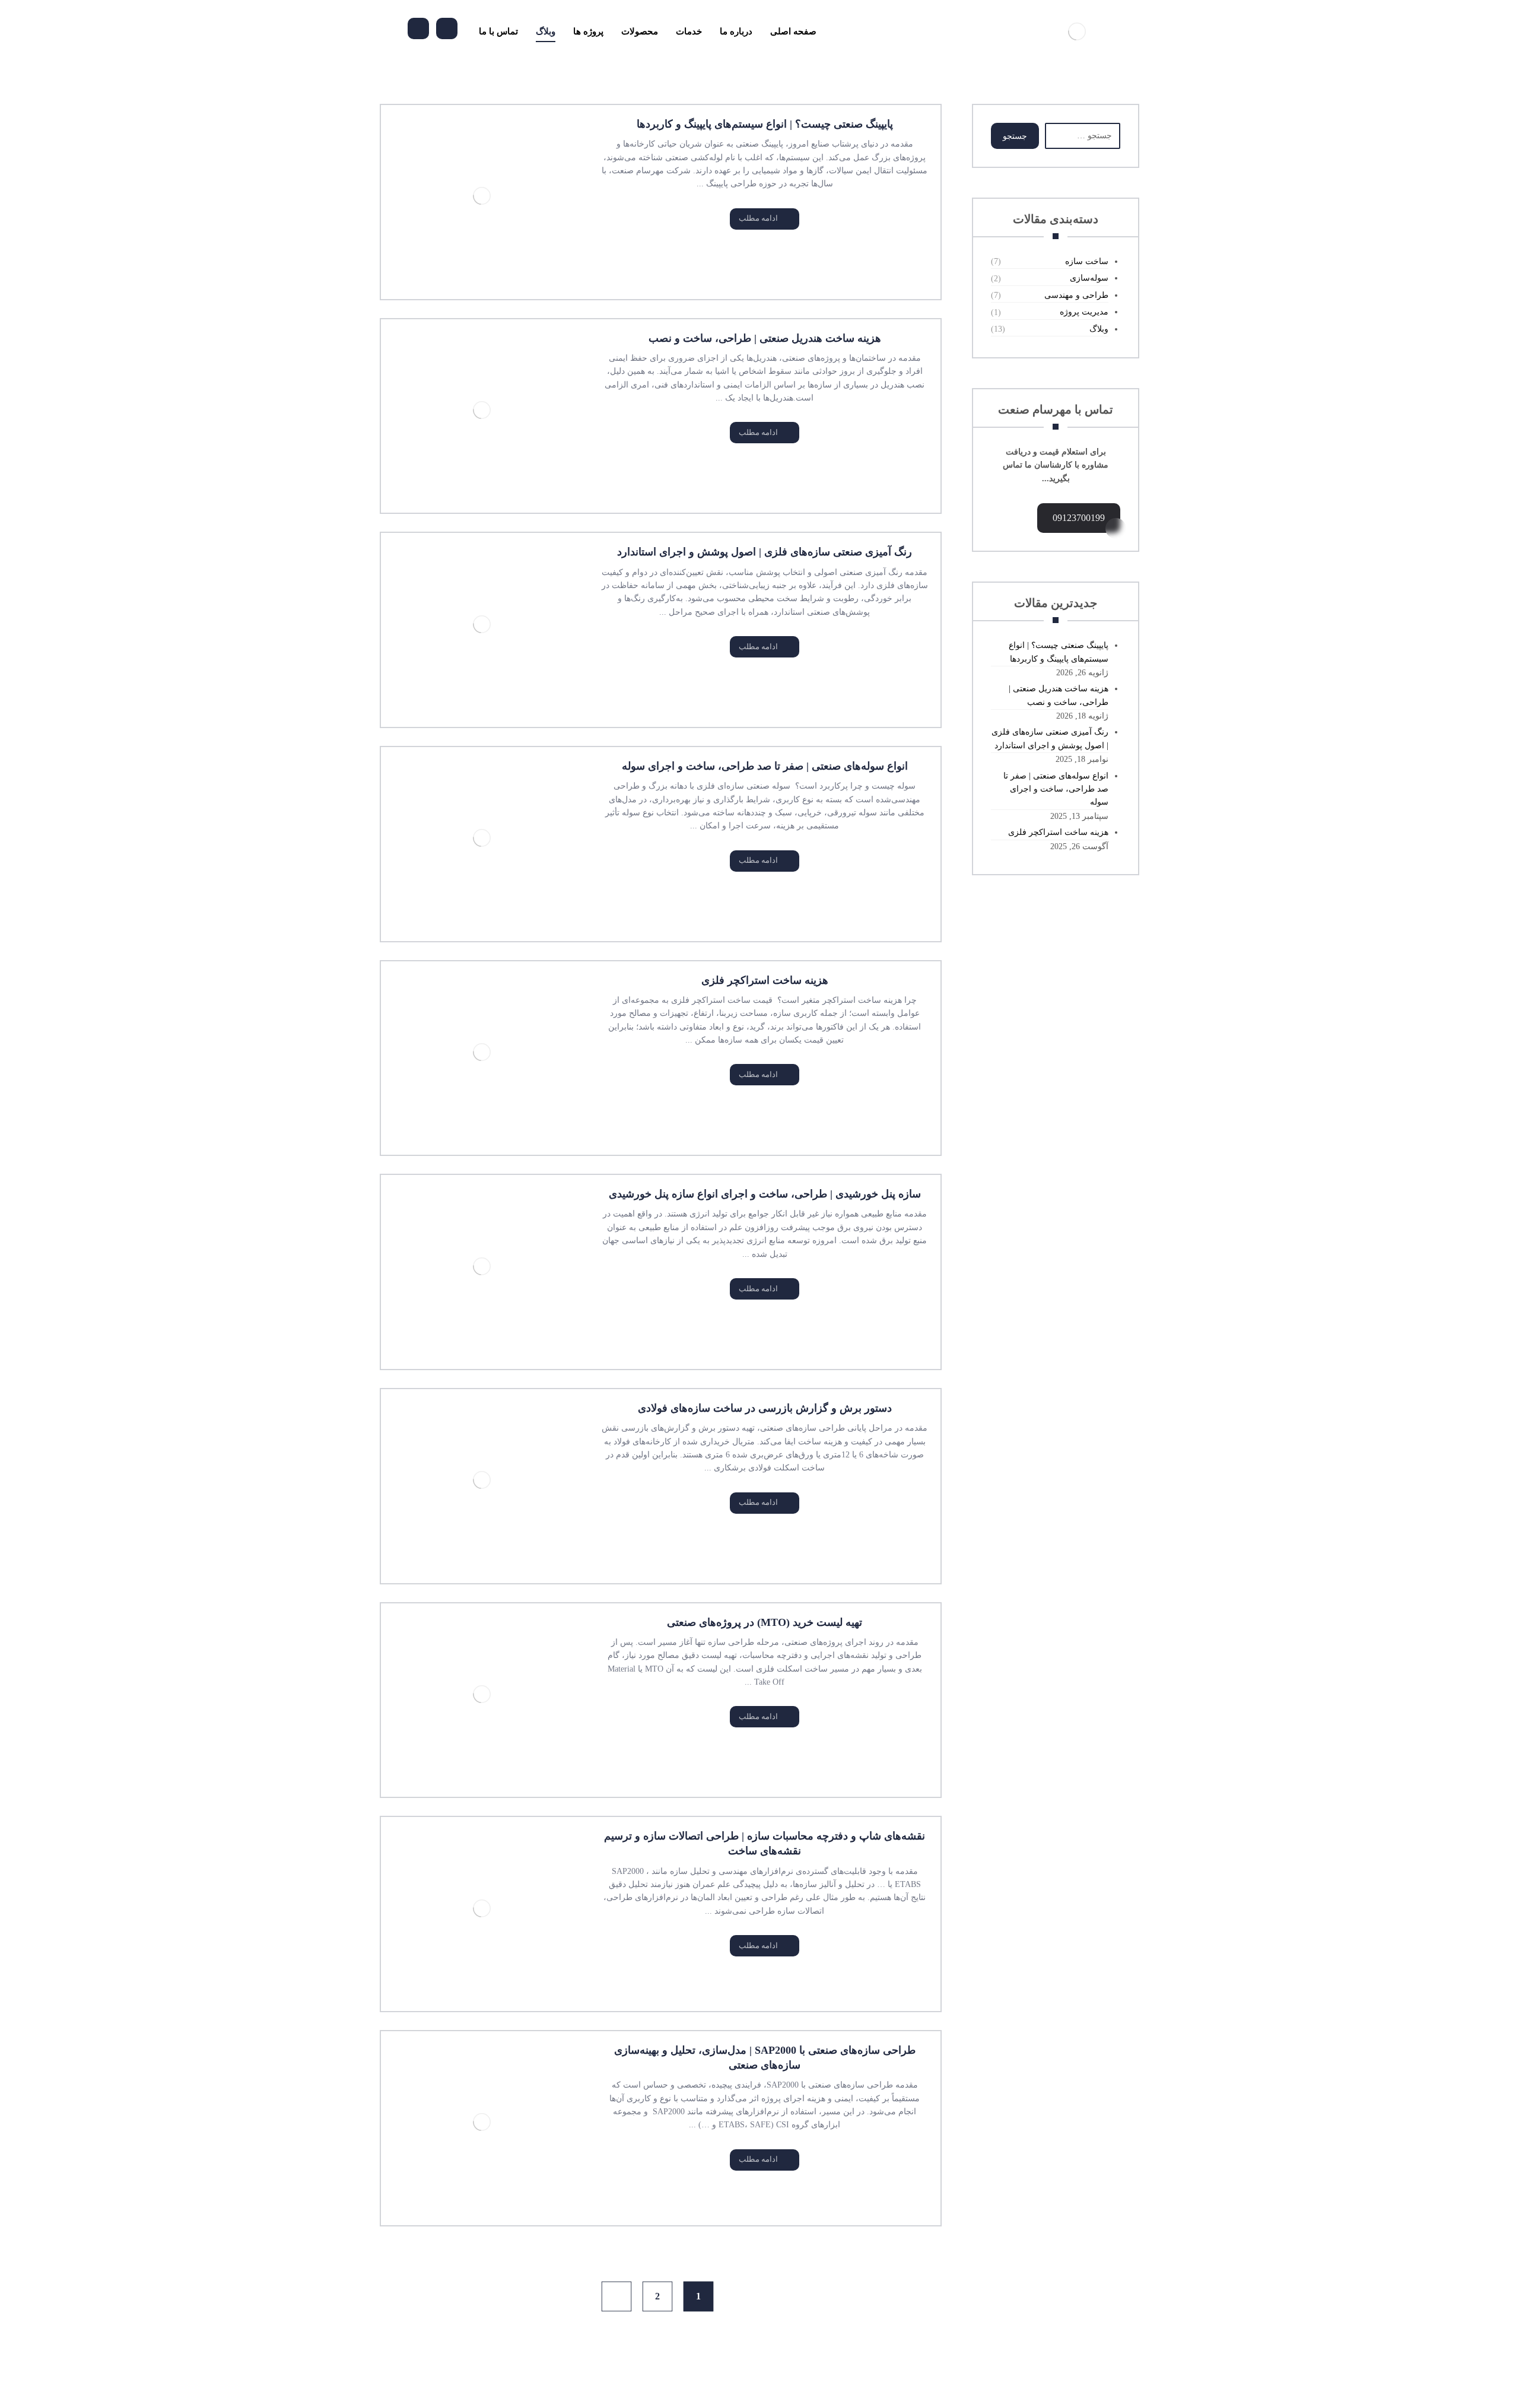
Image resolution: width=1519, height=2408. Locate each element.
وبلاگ (1099, 329)
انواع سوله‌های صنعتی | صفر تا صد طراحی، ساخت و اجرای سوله (1056, 789)
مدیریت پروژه (1084, 312)
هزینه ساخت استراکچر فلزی (1058, 832)
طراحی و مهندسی (1076, 295)
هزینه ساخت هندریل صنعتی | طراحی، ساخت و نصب (1059, 695)
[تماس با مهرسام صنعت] (447, 28)
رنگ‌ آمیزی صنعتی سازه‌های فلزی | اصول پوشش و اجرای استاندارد (1050, 738)
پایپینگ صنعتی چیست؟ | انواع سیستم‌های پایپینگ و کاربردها (1059, 652)
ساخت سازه (1087, 261)
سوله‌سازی (1089, 278)
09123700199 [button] (1079, 518)
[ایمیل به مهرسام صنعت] (418, 28)
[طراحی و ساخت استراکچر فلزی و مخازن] (1077, 31)
